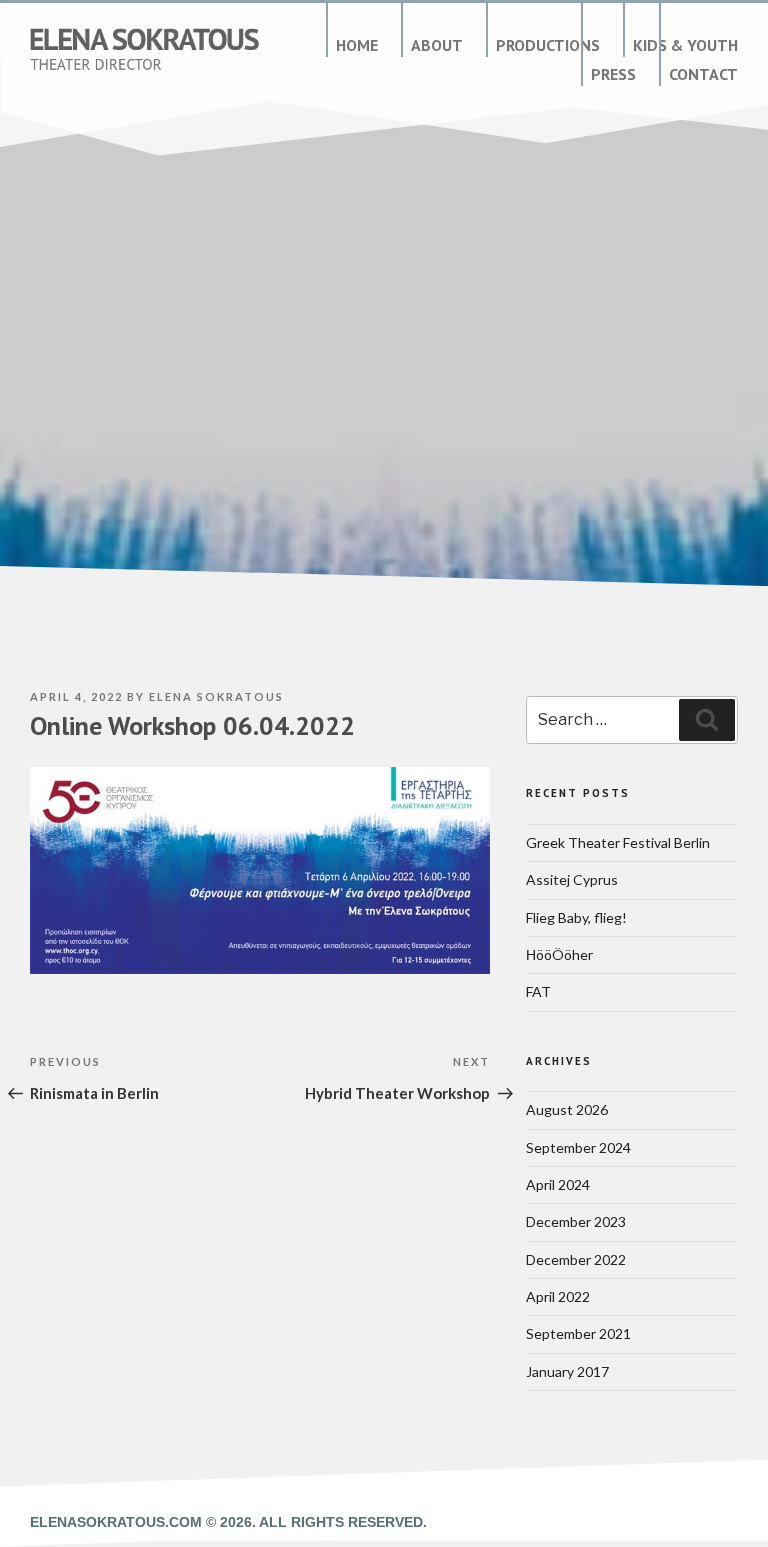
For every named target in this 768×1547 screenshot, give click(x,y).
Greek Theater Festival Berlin (618, 842)
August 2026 (567, 1109)
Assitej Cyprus (572, 879)
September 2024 (578, 1147)
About (437, 45)
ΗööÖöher (559, 954)
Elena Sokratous (216, 696)
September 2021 (578, 1333)
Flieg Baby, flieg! (576, 917)
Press (613, 74)
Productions (548, 45)
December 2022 (576, 1259)
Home (357, 45)
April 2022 (558, 1296)
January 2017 (567, 1371)
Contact (703, 74)
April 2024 (558, 1184)
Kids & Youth (685, 45)
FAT (538, 991)
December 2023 (576, 1221)
